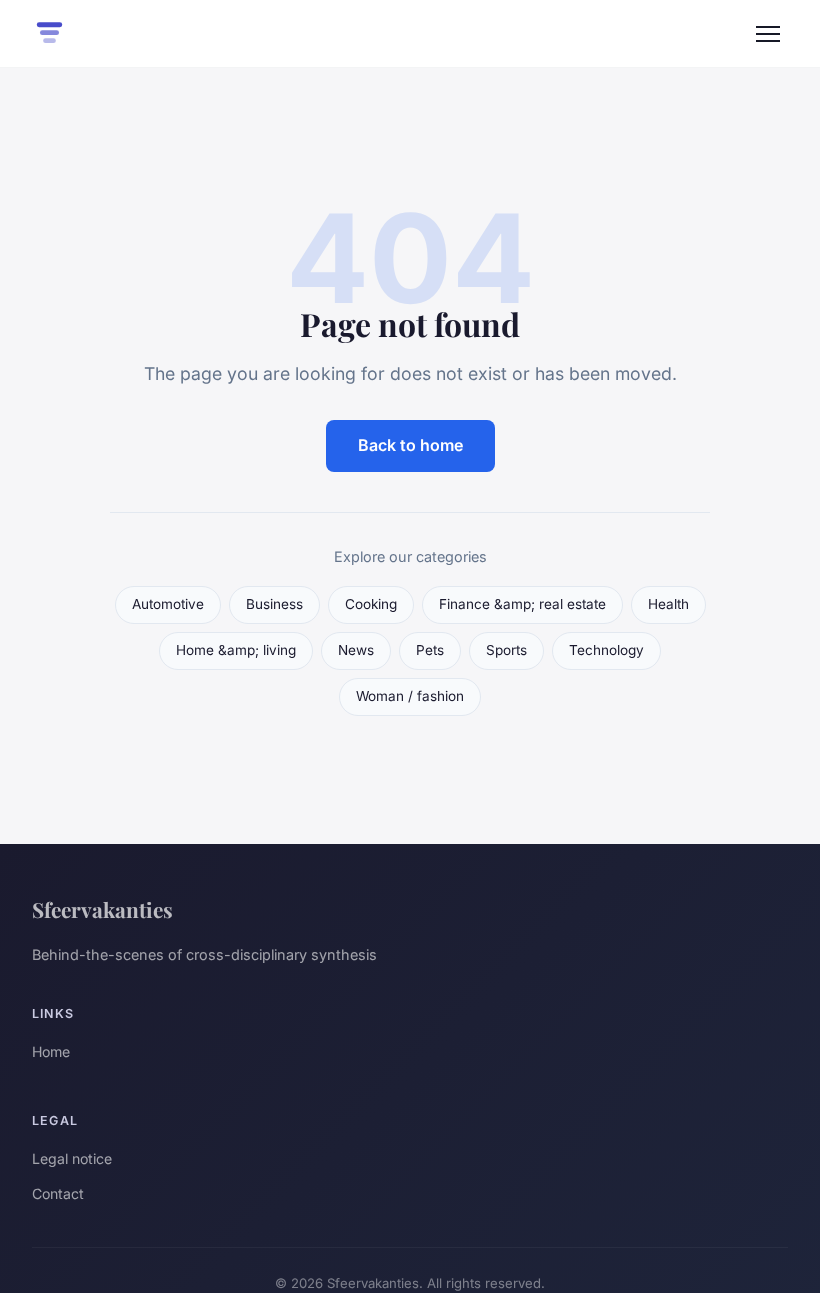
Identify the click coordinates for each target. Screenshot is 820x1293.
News (356, 650)
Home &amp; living (236, 650)
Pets (430, 650)
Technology (606, 650)
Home (51, 1051)
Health (668, 604)
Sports (506, 650)
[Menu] (768, 34)
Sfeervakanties (102, 909)
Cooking (371, 604)
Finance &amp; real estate (522, 604)
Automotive (168, 604)
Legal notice (72, 1158)
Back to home (410, 445)
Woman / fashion (410, 696)
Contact (58, 1193)
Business (274, 604)
